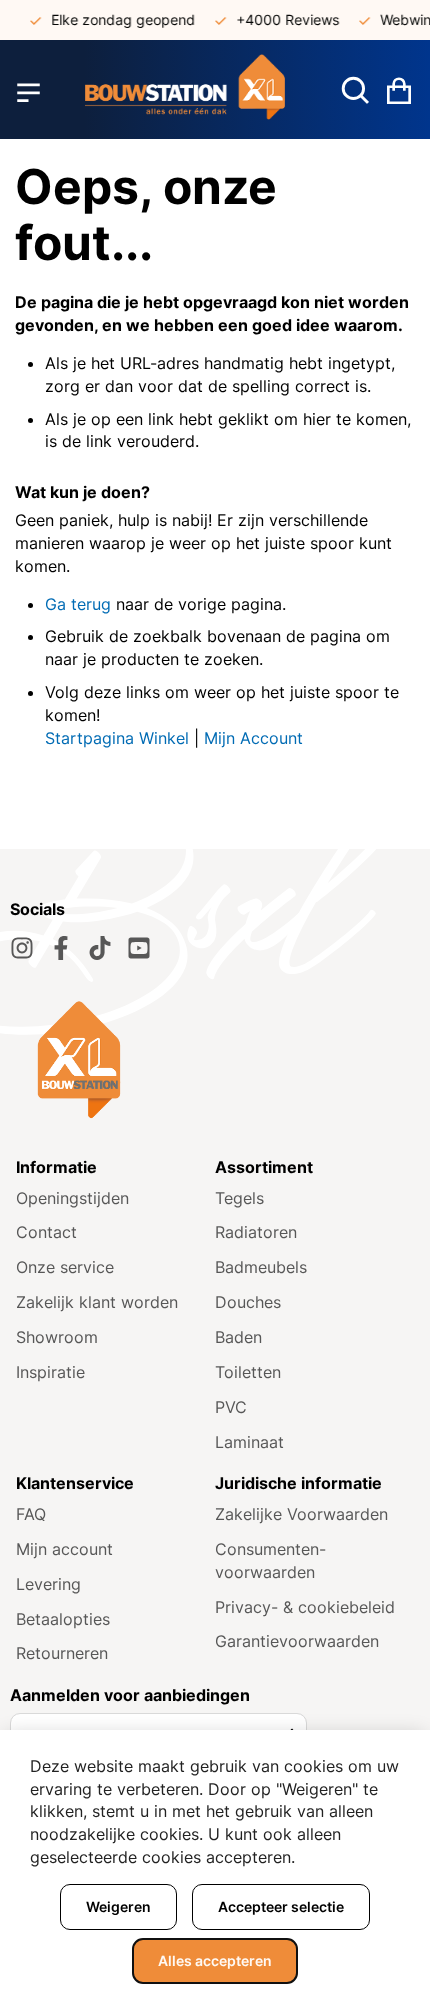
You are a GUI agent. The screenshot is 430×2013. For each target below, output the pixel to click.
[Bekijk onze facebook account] (61, 948)
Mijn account (64, 1549)
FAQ (31, 1514)
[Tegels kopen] (185, 92)
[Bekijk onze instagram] (22, 948)
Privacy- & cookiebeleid (305, 1607)
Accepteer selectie (281, 1906)
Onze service (65, 1267)
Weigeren (118, 1906)
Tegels (239, 1198)
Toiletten (248, 1372)
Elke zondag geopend (116, 19)
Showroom (57, 1337)
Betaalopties (63, 1619)
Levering (48, 1584)
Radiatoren (256, 1232)
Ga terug (78, 604)
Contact (46, 1232)
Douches (248, 1302)
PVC (231, 1407)
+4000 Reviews (280, 19)
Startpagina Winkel (117, 738)
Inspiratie (50, 1372)
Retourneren (62, 1653)
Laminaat (249, 1442)
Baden (238, 1337)
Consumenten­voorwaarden (270, 1560)
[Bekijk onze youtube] (139, 948)
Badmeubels (261, 1267)
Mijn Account (253, 738)
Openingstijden (72, 1198)
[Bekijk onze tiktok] (100, 948)
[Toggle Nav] (28, 93)
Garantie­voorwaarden (297, 1641)
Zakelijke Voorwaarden (301, 1514)
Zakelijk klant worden (97, 1302)
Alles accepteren (215, 1960)
